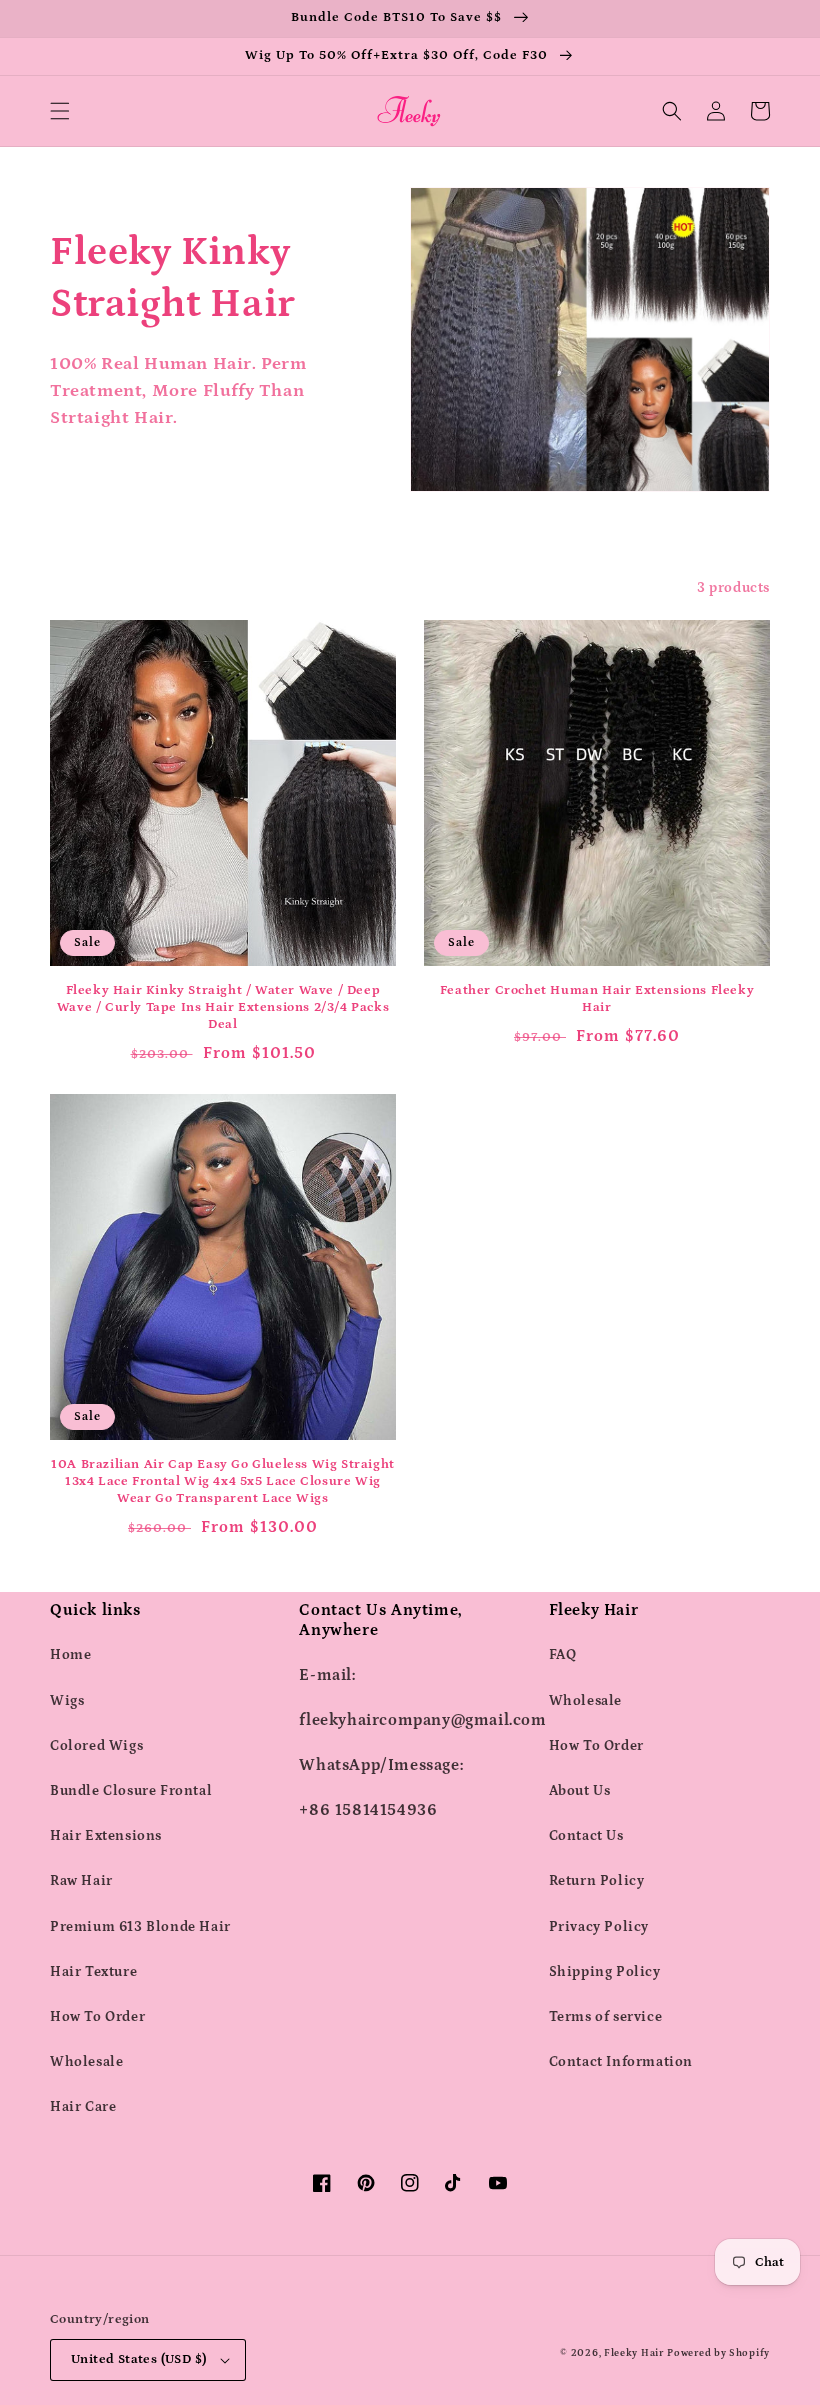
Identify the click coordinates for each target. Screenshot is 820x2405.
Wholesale (86, 2062)
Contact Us (586, 1836)
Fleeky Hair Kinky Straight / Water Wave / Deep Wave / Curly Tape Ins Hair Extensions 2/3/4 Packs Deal (223, 1007)
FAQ (563, 1655)
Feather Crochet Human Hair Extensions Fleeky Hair (597, 999)
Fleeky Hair (634, 2353)
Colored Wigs (96, 1746)
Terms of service (606, 2017)
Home (70, 1655)
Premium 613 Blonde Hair (140, 1927)
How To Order (97, 2017)
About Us (580, 1791)
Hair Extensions (106, 1836)
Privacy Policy (599, 1927)
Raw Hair (81, 1881)
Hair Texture (93, 1972)
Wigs (67, 1701)
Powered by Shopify (718, 2353)
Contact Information (621, 2062)
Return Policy (597, 1881)
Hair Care (83, 2107)
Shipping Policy (605, 1972)
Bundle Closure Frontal (131, 1791)
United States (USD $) (138, 2359)
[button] (60, 111)
